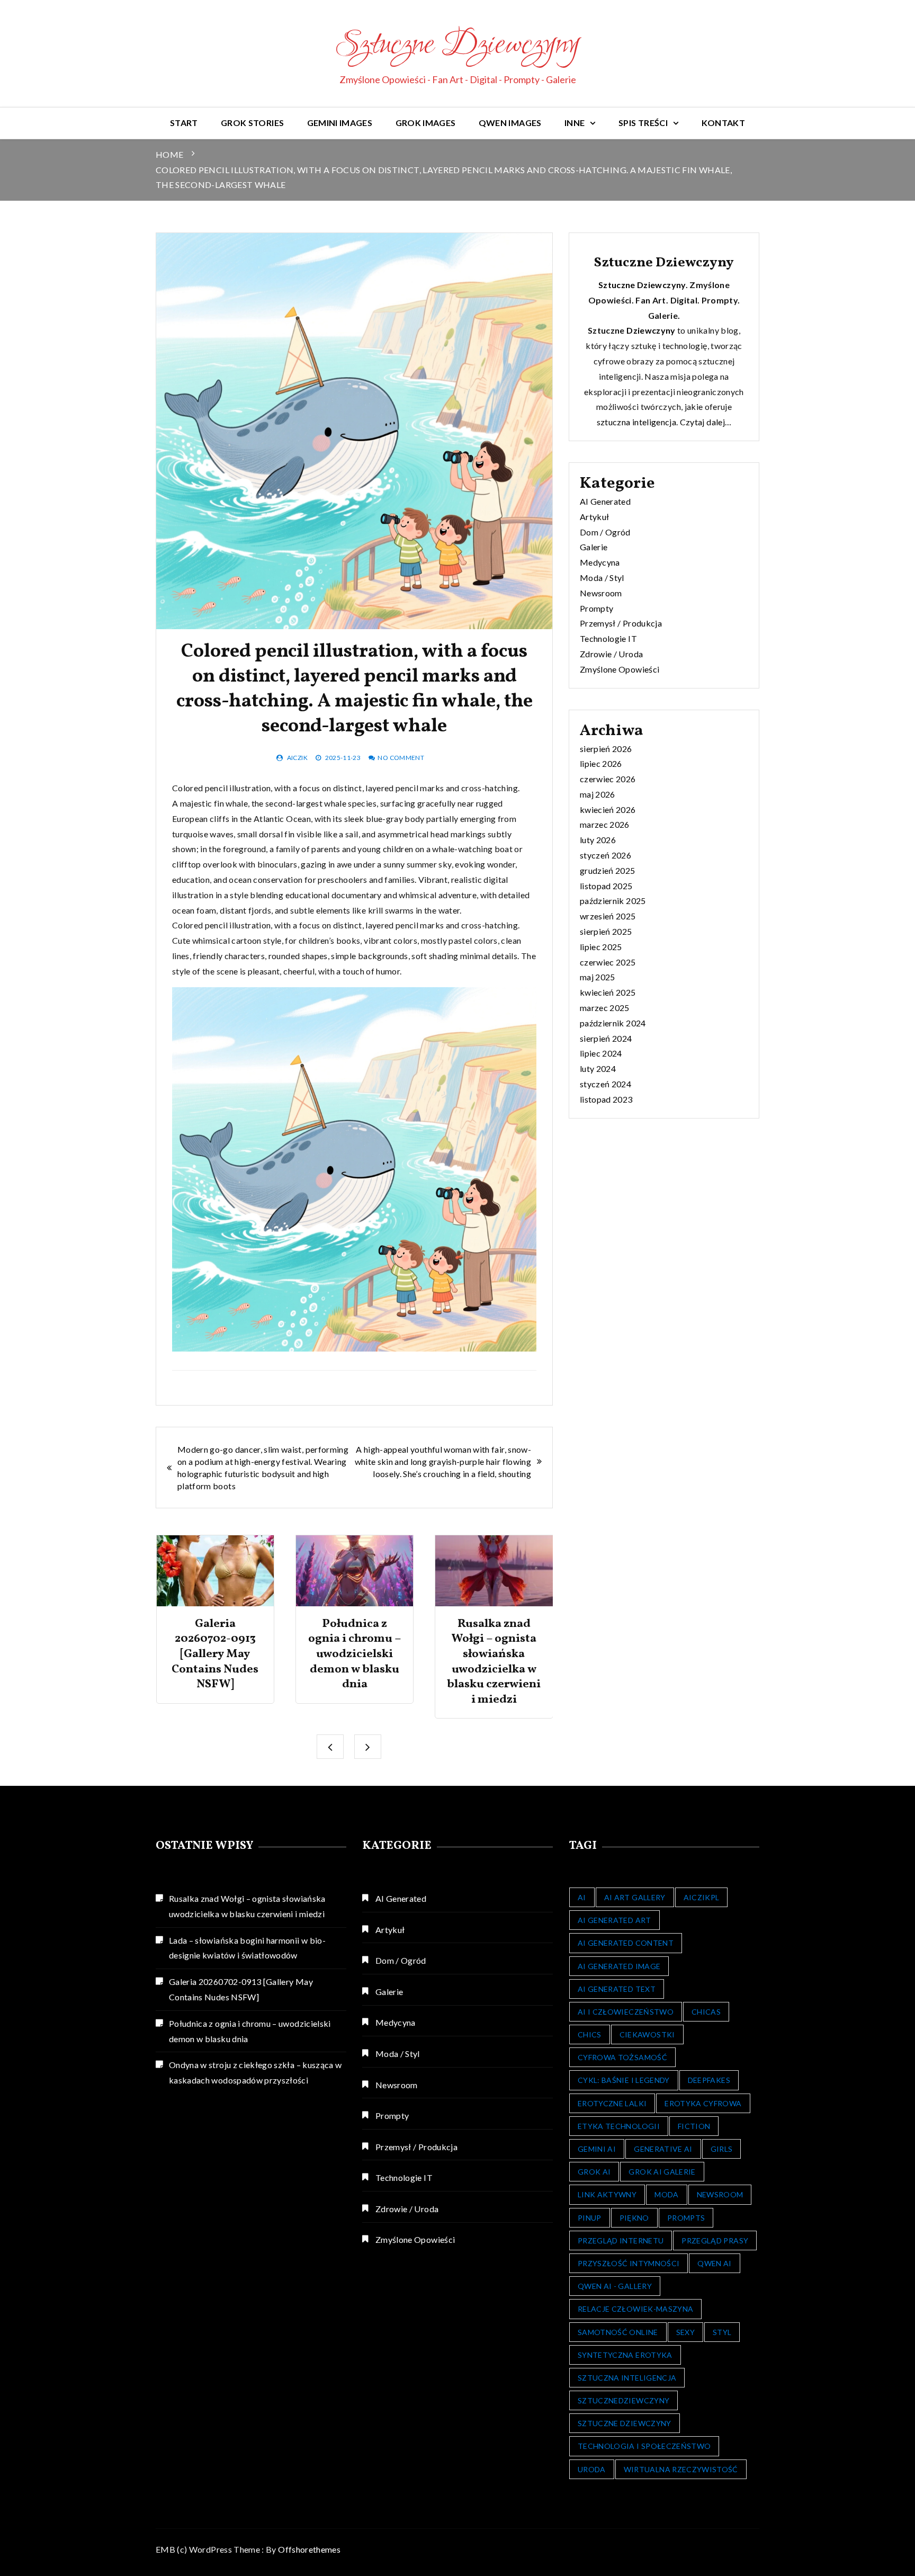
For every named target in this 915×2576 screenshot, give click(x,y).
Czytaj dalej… (706, 422)
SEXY (685, 2332)
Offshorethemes (309, 2549)
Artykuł (594, 517)
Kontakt (723, 123)
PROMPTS (686, 2218)
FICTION (694, 2126)
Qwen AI (714, 2263)
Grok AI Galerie (662, 2172)
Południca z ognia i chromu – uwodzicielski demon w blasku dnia (355, 1654)
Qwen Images (510, 123)
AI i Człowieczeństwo (626, 2012)
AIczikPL (702, 1897)
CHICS (590, 2034)
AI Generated (605, 501)
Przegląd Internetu (621, 2240)
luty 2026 (598, 840)
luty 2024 (598, 1068)
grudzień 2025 (608, 870)
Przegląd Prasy (715, 2240)
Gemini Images (340, 123)
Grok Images (426, 123)
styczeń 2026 (605, 855)
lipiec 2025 (601, 947)
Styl (722, 2332)
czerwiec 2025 (608, 962)
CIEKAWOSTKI (647, 2034)
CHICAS (706, 2012)
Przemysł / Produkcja (621, 623)
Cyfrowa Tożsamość (622, 2057)
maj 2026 (598, 794)
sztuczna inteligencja (636, 422)
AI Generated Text (617, 1989)
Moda (666, 2194)
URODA (592, 2469)
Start (184, 123)
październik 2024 (613, 1023)
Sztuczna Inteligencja (627, 2378)
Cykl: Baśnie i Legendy (624, 2080)
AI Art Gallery (635, 1897)
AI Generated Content (626, 1943)
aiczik (297, 758)
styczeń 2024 (605, 1084)
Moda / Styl (602, 578)
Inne (575, 123)
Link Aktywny (607, 2194)
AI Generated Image (619, 1966)
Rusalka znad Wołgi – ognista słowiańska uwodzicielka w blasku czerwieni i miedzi (494, 1662)
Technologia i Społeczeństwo (644, 2446)
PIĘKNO (634, 2218)
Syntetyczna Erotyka (625, 2355)
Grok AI (594, 2172)
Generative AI (663, 2149)
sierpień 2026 (606, 749)
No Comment (401, 758)
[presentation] (330, 1747)
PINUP (590, 2218)
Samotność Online (618, 2332)
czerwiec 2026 (608, 779)
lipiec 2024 (601, 1053)
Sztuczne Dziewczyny (457, 46)
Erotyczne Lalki (612, 2103)
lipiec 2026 (601, 763)
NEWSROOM (720, 2194)
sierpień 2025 (606, 931)
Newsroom (601, 593)
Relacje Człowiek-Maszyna (635, 2309)
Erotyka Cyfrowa (703, 2103)
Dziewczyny (651, 330)
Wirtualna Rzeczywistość (681, 2469)
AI (582, 1897)
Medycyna (600, 562)
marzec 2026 (605, 824)
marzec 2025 (605, 1008)
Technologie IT (608, 638)
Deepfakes (709, 2080)
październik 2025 (613, 901)
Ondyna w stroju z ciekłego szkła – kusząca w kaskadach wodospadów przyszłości (255, 2072)
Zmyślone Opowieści (620, 669)
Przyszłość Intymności (629, 2263)
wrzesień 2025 (608, 916)
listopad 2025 (606, 886)
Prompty (596, 608)
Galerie (594, 547)
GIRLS (722, 2149)
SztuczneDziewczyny (624, 2400)
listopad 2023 (606, 1099)
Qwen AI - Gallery (615, 2286)
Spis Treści (643, 123)
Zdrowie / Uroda (611, 654)
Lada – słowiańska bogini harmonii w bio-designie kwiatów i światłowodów (247, 1948)
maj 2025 (598, 977)
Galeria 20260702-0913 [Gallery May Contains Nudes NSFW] (215, 1654)
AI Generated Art (615, 1920)
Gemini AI (597, 2149)
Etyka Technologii (619, 2126)
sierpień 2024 (606, 1038)
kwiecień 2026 (608, 810)
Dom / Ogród (605, 532)
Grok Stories (252, 123)
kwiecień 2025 (608, 992)
